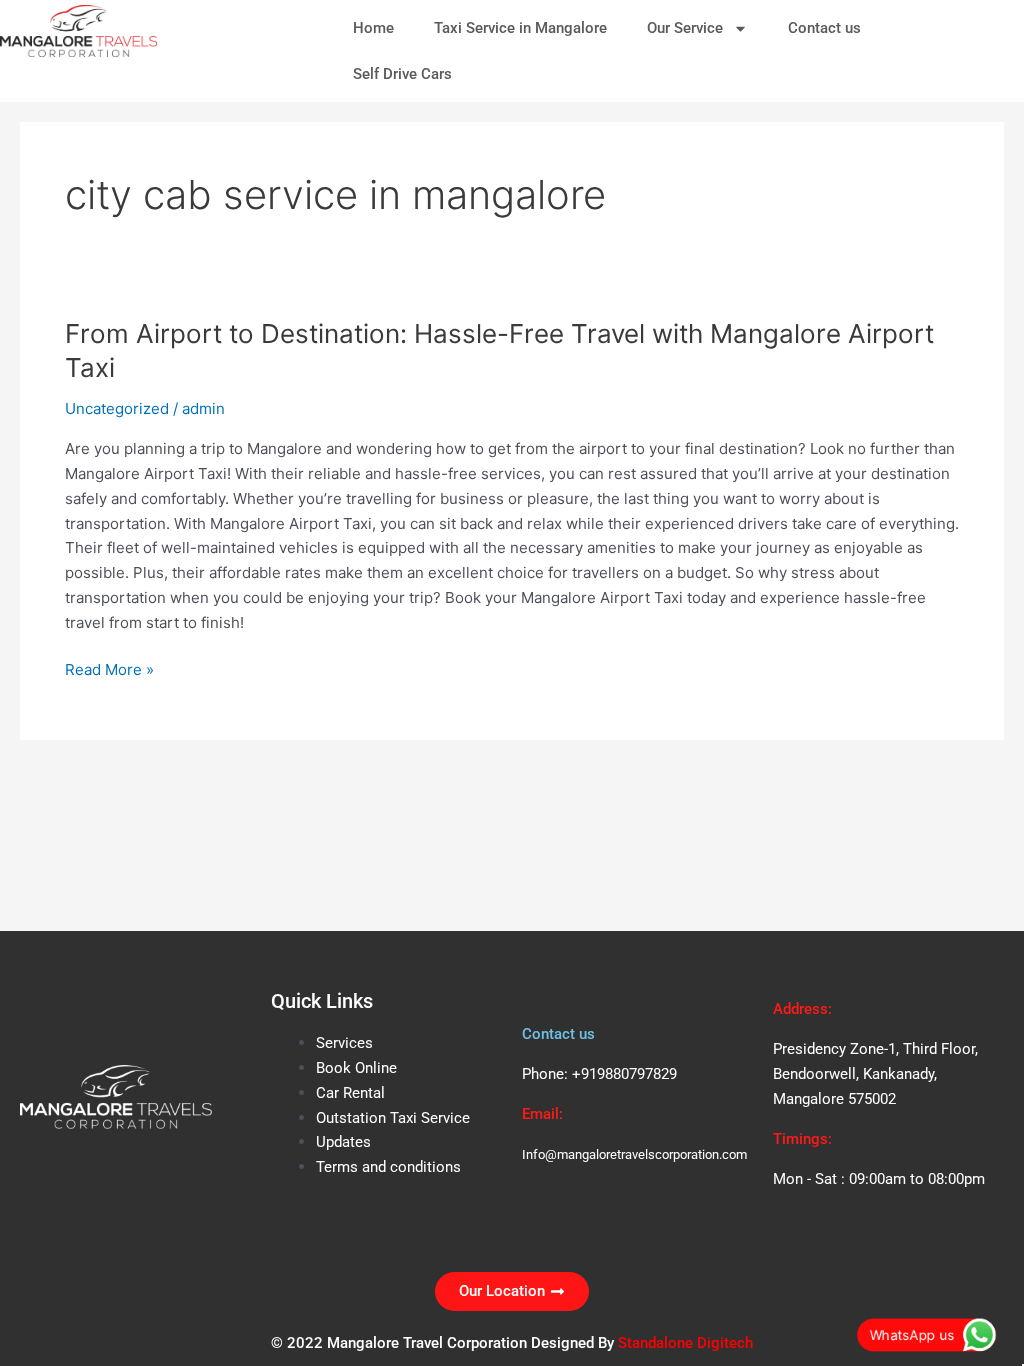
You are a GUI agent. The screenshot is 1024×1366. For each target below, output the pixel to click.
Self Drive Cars (402, 74)
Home (373, 28)
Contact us (824, 28)
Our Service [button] (685, 28)
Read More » (109, 668)
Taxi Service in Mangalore (520, 28)
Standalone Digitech (685, 1343)
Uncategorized (117, 408)
